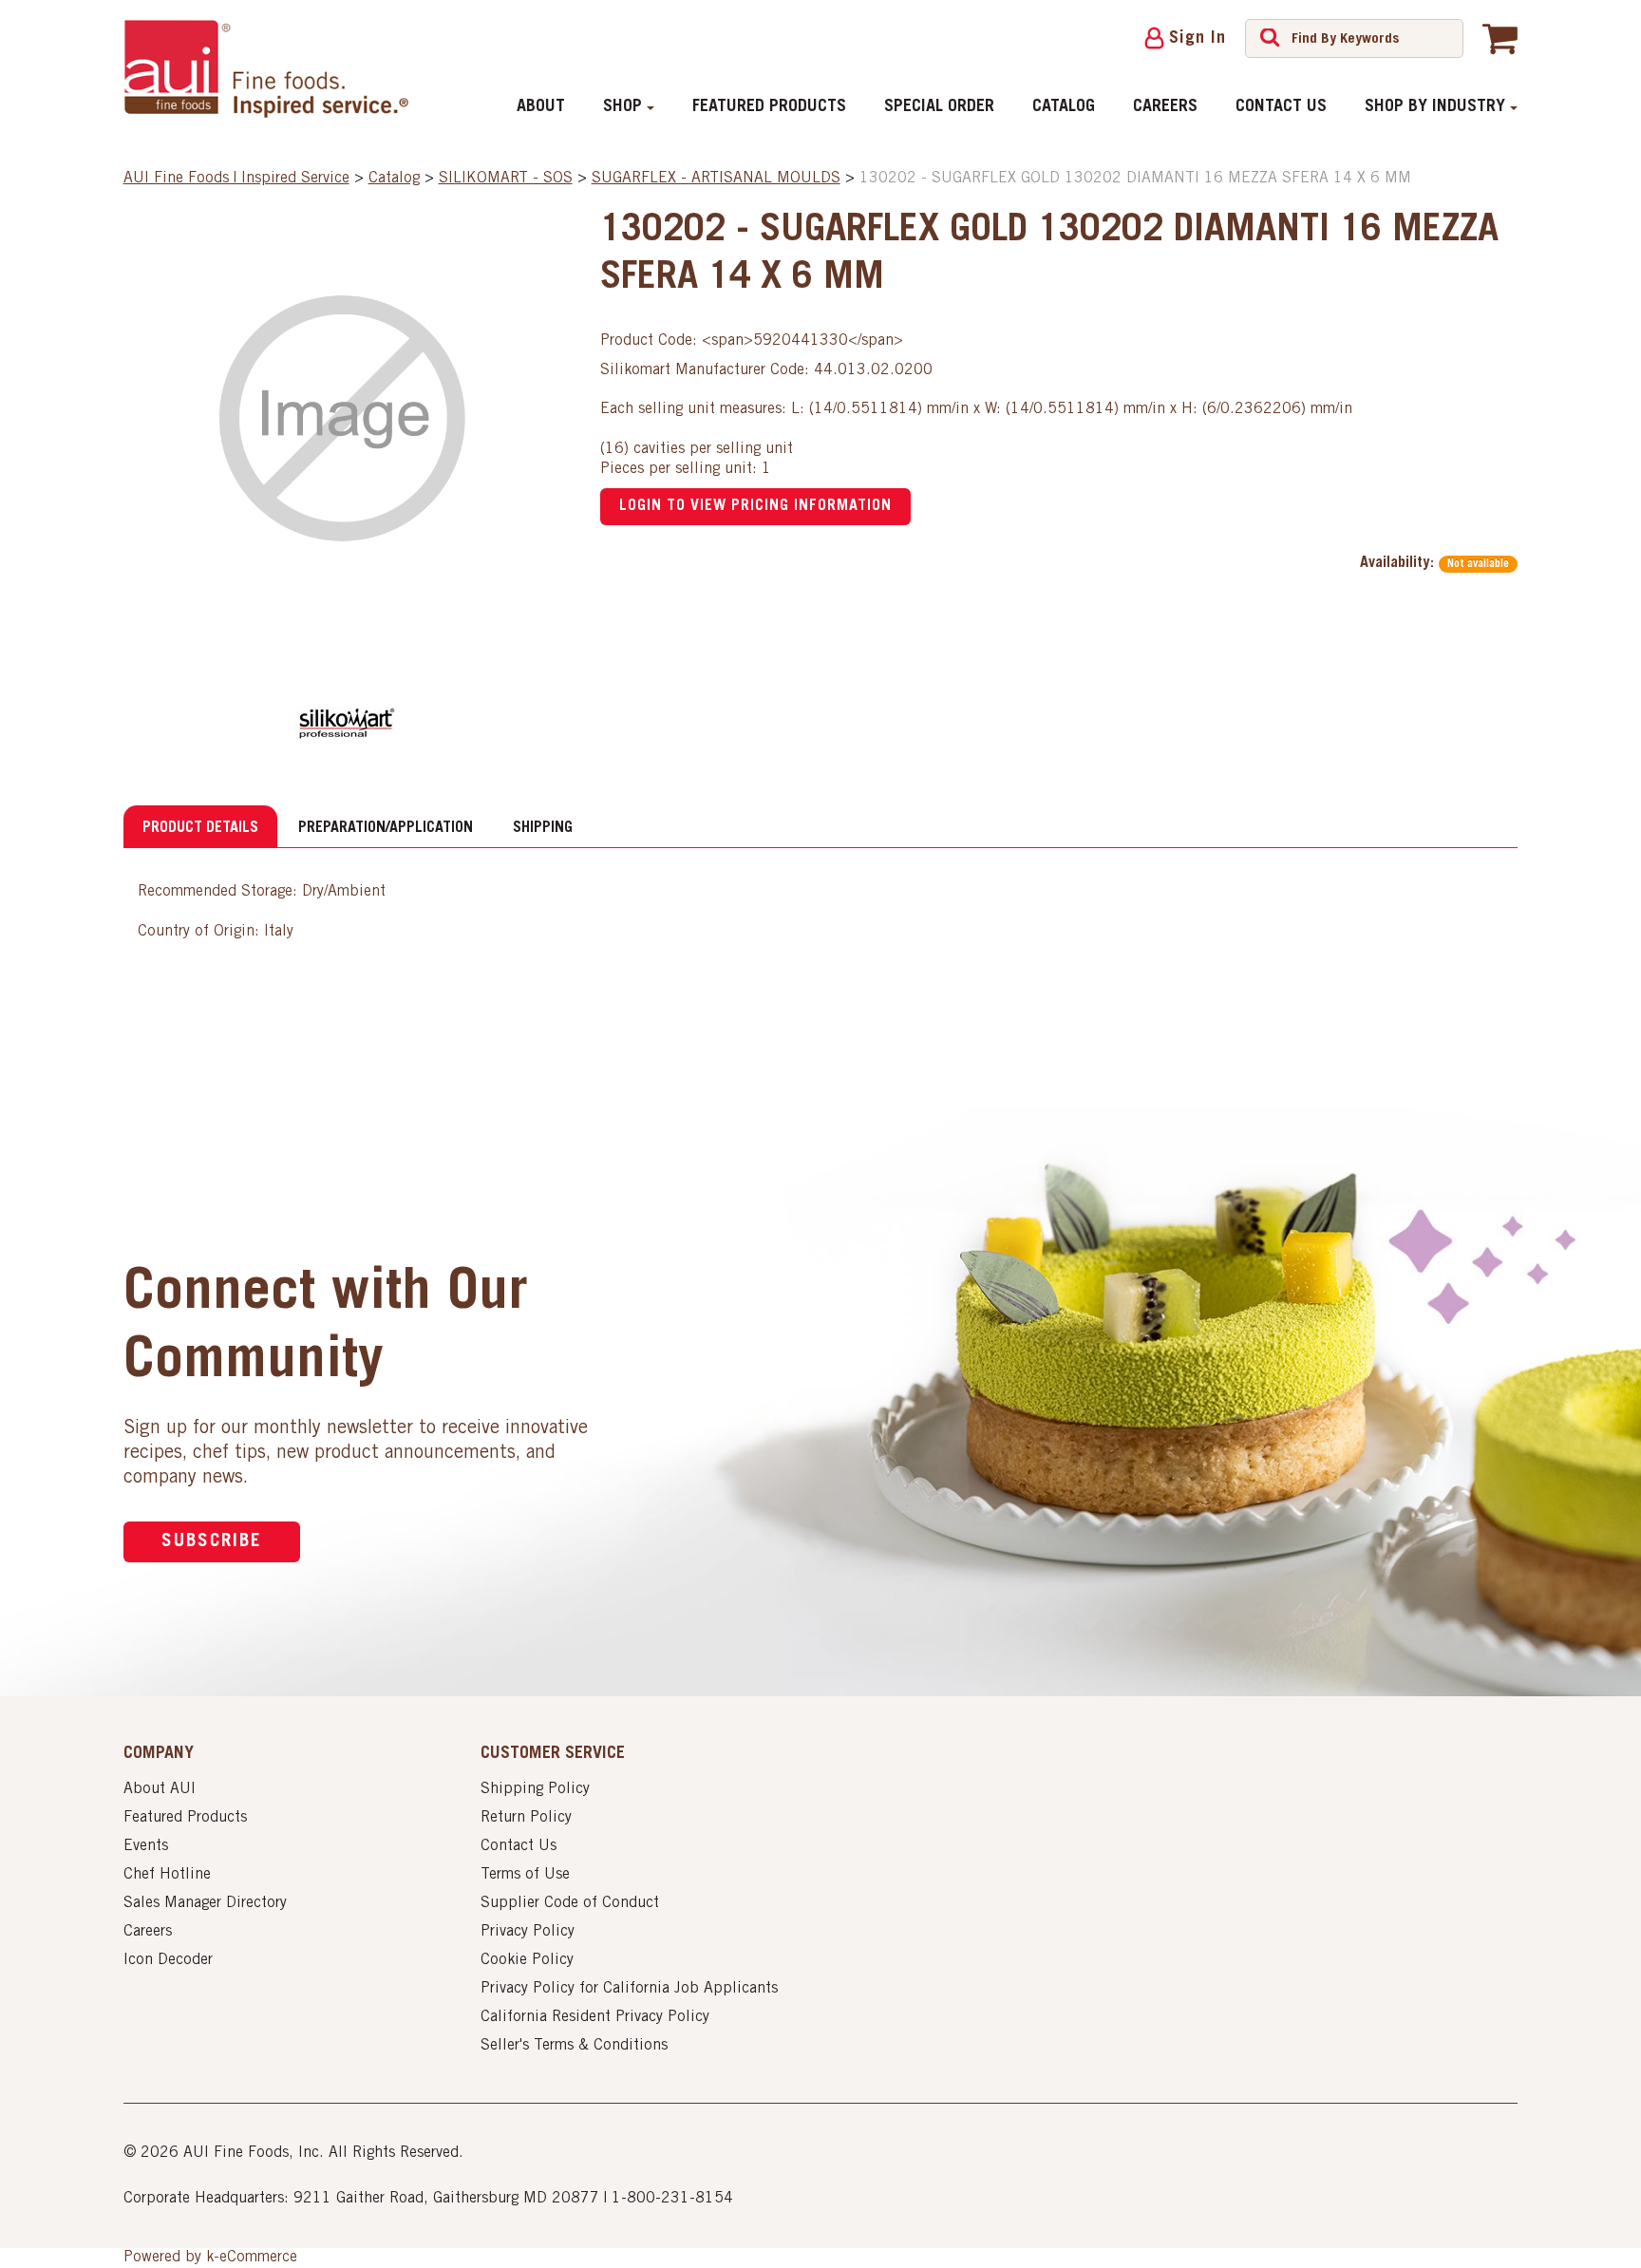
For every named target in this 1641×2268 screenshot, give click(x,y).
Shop (622, 107)
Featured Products (769, 107)
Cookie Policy (527, 1960)
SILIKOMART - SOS (506, 179)
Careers (1165, 107)
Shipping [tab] (543, 828)
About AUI (160, 1789)
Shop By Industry (1435, 107)
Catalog (1064, 107)
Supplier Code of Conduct (570, 1903)
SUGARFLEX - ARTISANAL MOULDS (716, 179)
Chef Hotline (167, 1875)
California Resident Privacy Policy (595, 2017)
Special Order (939, 107)
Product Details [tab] (200, 828)
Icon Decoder (168, 1960)
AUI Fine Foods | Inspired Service (236, 179)
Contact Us (1281, 107)
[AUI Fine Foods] (266, 68)
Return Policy (526, 1818)
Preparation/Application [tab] (386, 828)
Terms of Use (525, 1875)
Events (146, 1846)
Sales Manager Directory (205, 1903)
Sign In (1198, 39)
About (541, 107)
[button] (1500, 38)
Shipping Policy (535, 1789)
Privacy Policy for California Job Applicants (629, 1989)
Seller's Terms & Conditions (574, 2046)
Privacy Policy (528, 1932)
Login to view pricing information (755, 506)
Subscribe (212, 1542)
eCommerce (258, 2258)
